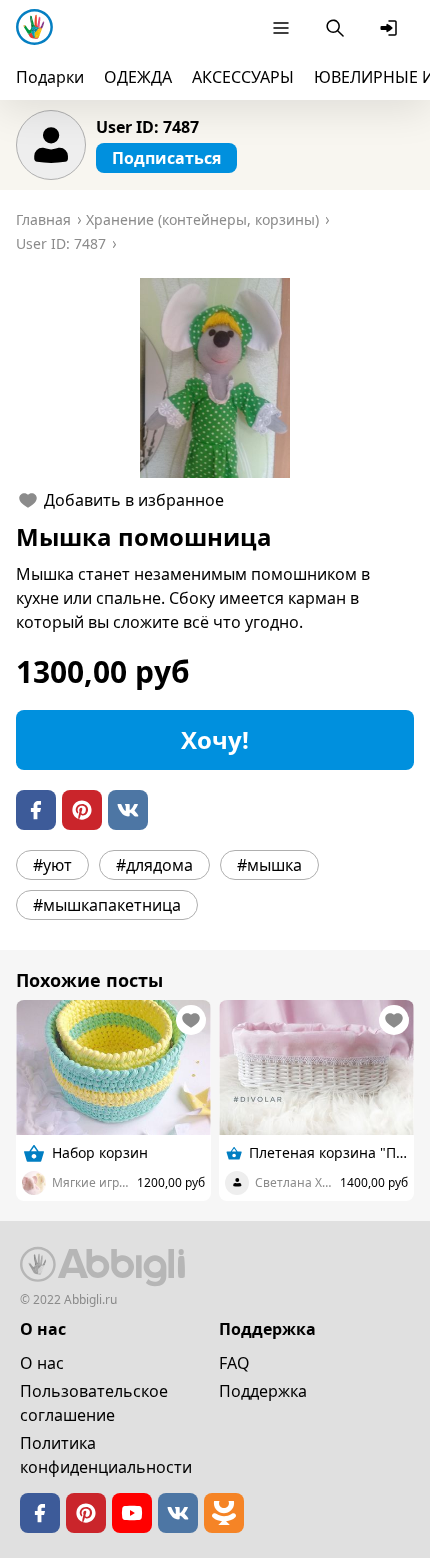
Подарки (50, 77)
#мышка (269, 865)
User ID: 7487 (147, 127)
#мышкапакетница (107, 905)
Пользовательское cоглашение (94, 1403)
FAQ (234, 1363)
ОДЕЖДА (138, 77)
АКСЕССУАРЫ (243, 77)
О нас (42, 1363)
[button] (215, 378)
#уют (52, 865)
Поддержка (263, 1391)
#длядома (154, 865)
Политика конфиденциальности (106, 1455)
